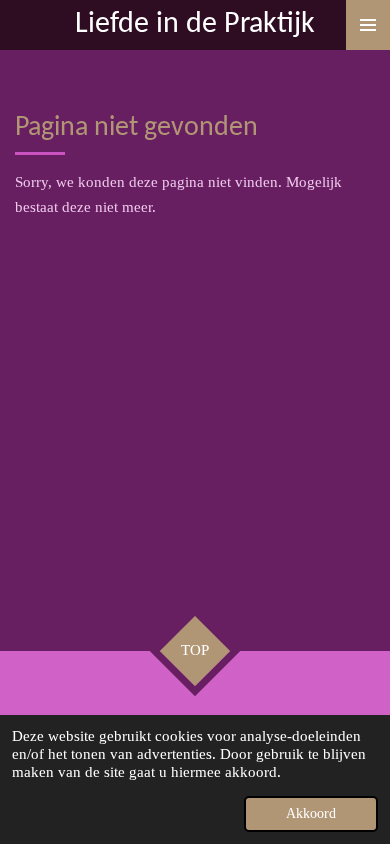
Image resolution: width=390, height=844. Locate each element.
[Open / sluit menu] (368, 25)
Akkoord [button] (311, 813)
